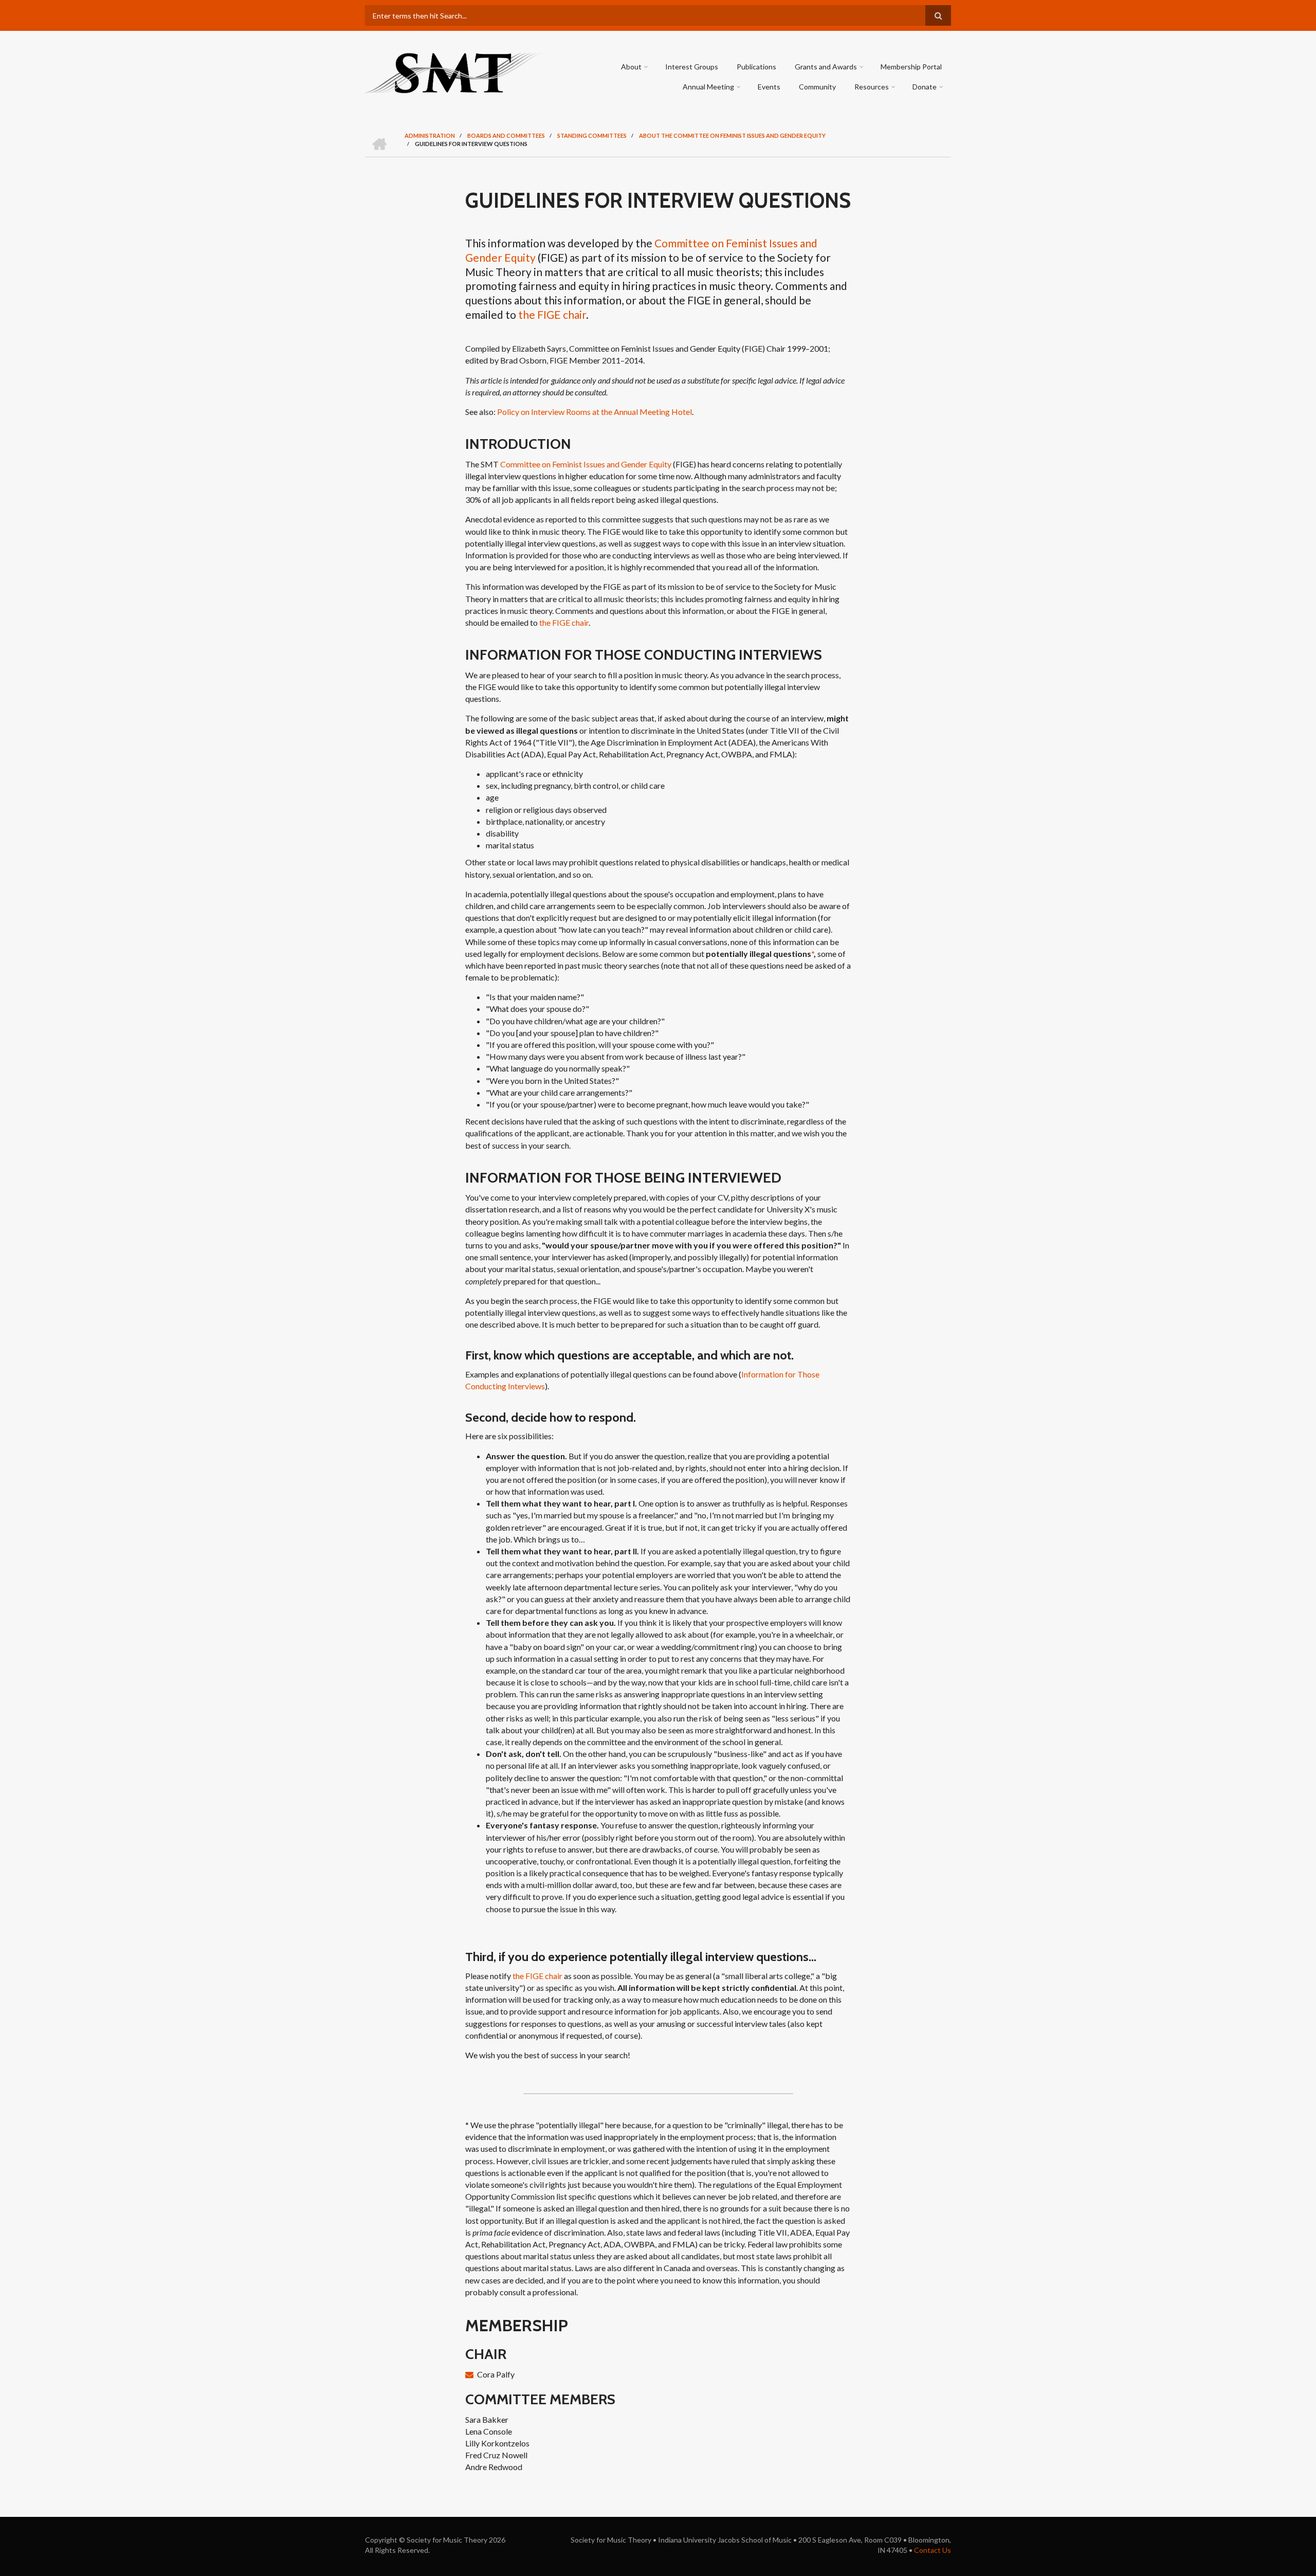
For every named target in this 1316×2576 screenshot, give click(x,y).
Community (817, 87)
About (631, 67)
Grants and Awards (826, 67)
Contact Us (933, 2550)
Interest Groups (692, 67)
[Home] (454, 72)
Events (769, 87)
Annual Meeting (708, 87)
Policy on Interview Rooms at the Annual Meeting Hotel (595, 412)
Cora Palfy (496, 2374)
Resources (872, 87)
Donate (925, 87)
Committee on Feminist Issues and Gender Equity (586, 464)
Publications (756, 67)
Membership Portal (911, 67)
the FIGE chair (552, 314)
